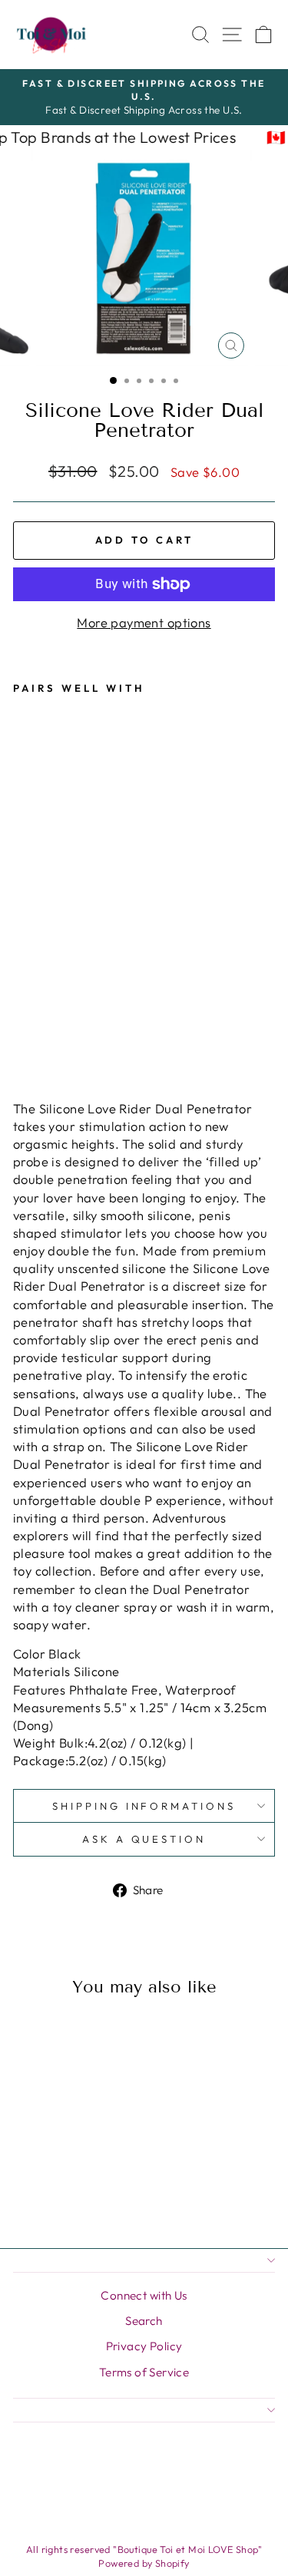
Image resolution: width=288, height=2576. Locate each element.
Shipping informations (144, 1806)
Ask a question (144, 1839)
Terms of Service (144, 2372)
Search (144, 2321)
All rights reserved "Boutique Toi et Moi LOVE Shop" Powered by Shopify (144, 2556)
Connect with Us (144, 2295)
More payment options (144, 622)
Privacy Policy (144, 2346)
